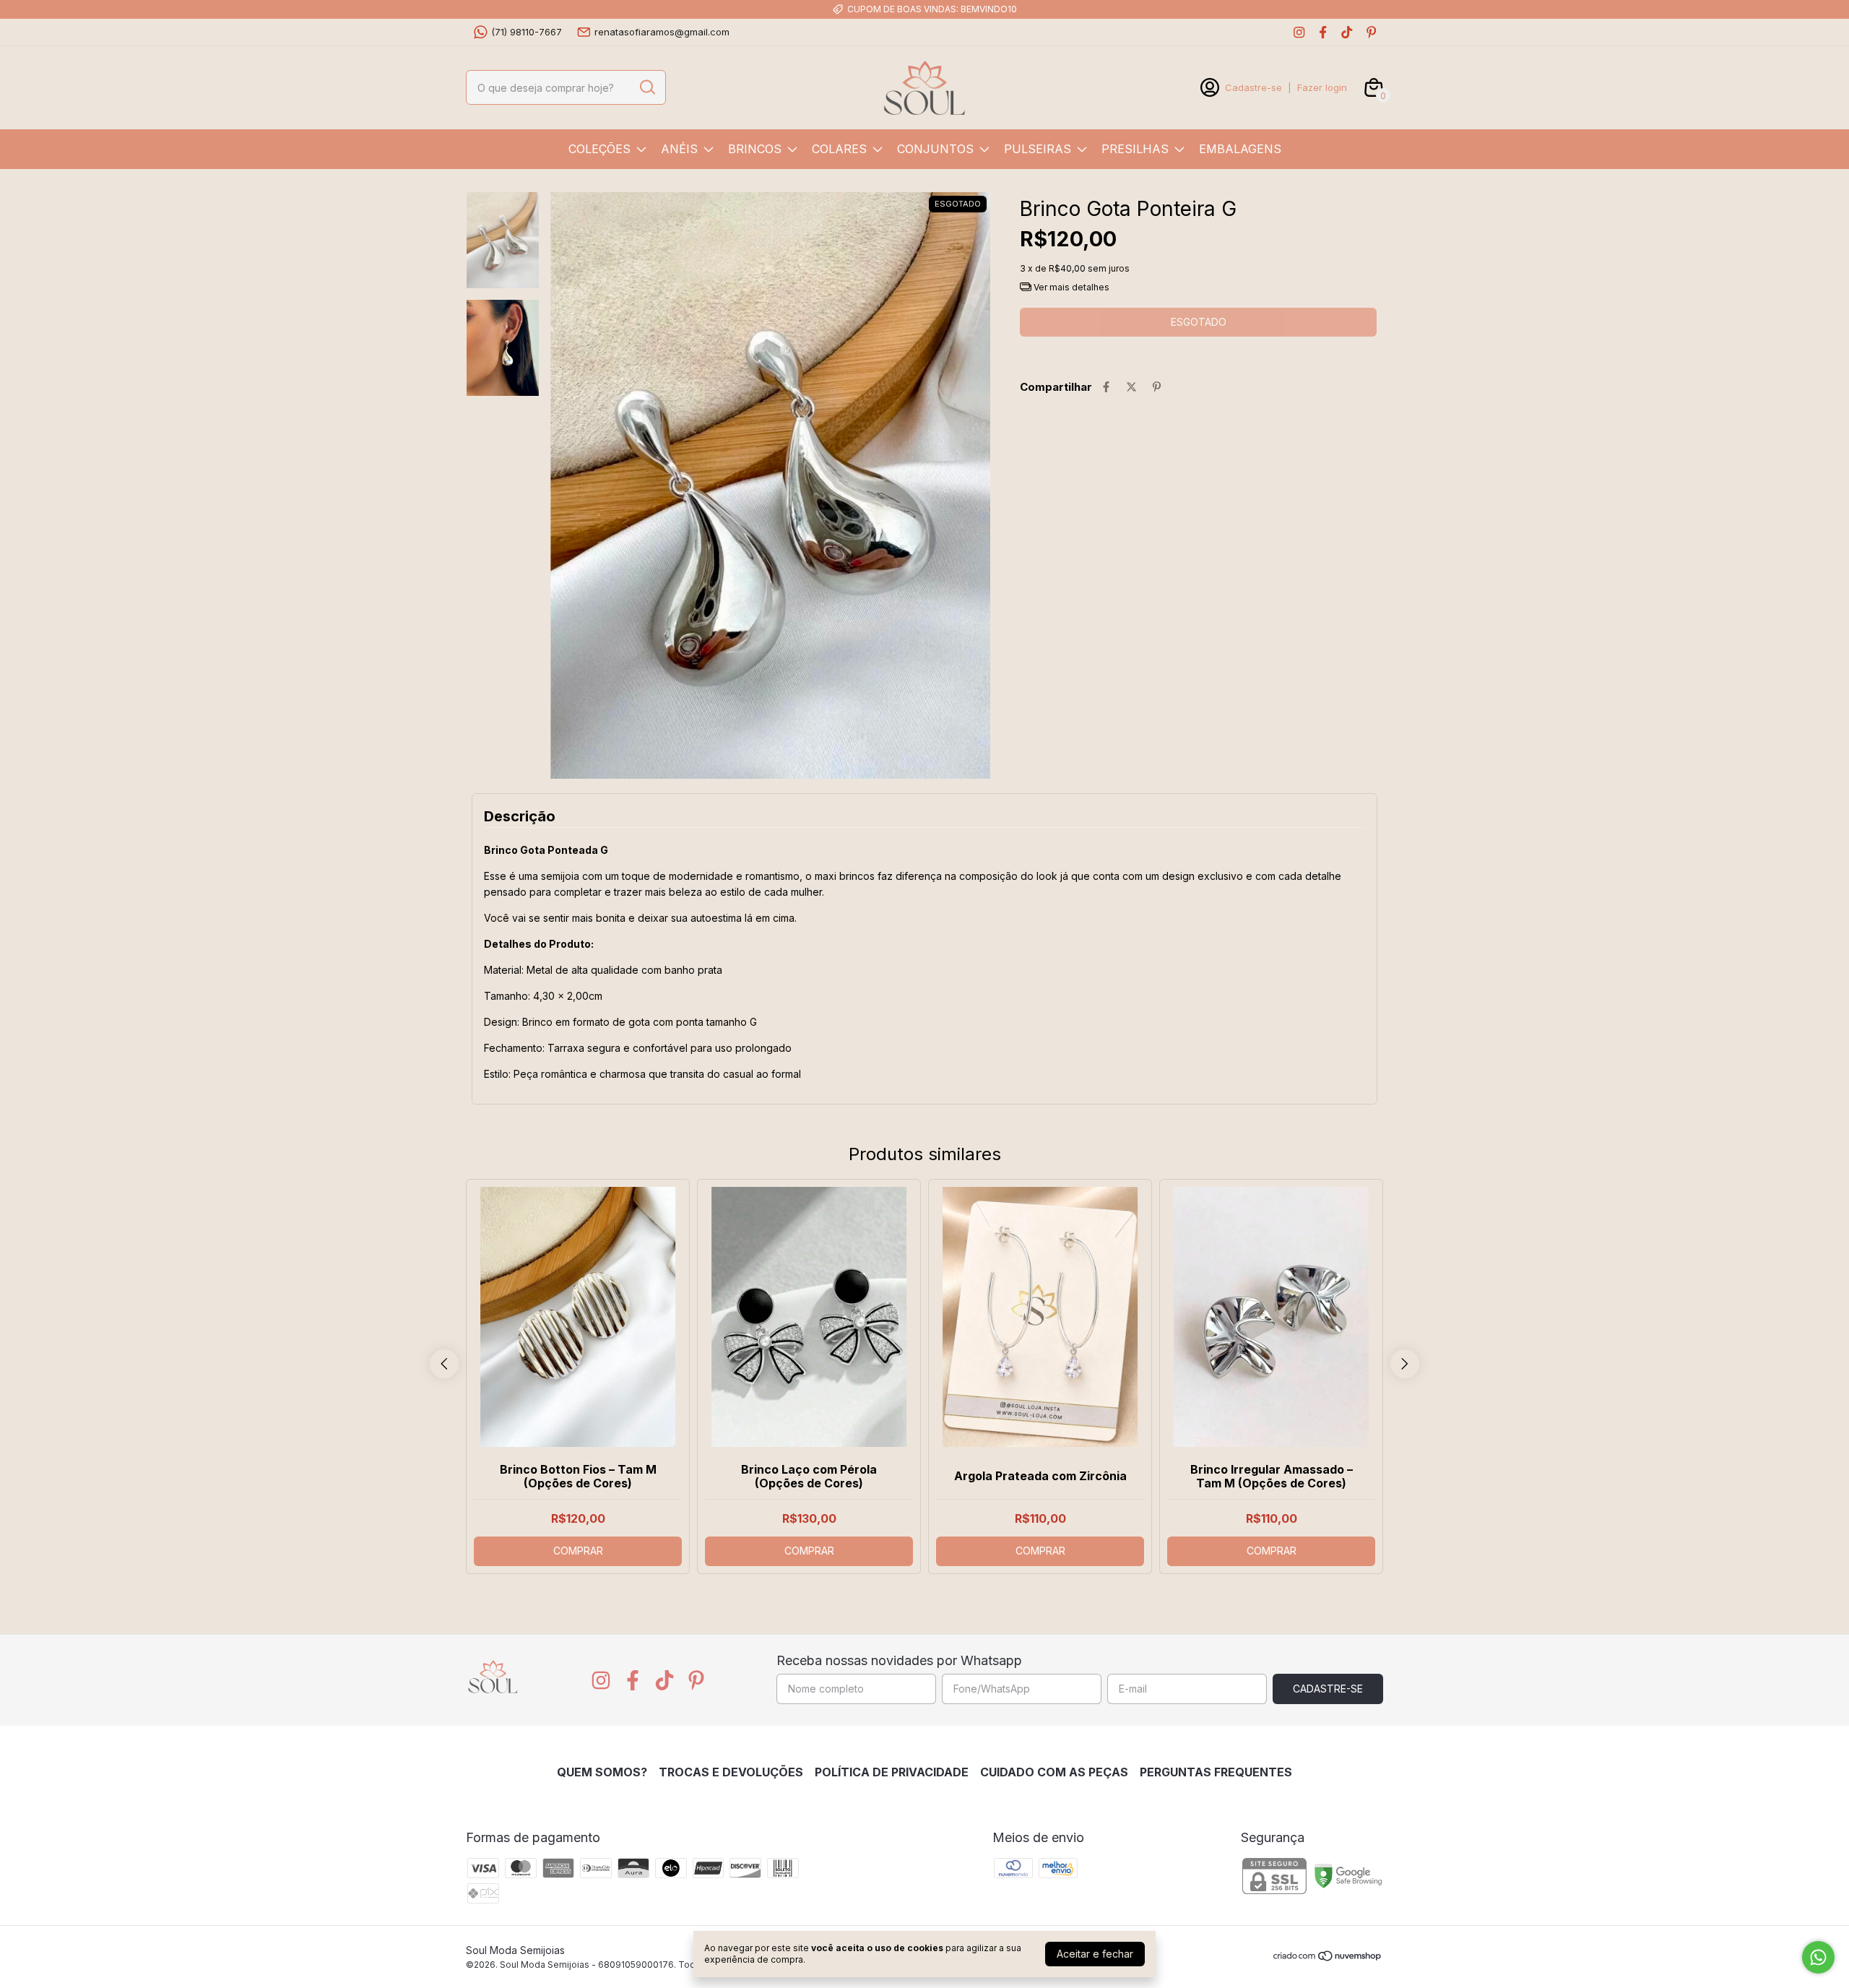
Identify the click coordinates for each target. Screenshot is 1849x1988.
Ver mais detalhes (1070, 287)
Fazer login (1322, 87)
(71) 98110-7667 (527, 32)
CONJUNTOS (935, 149)
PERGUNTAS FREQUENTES (1216, 1772)
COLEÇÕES (599, 149)
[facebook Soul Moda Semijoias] (1323, 32)
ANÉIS (679, 149)
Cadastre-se (1253, 87)
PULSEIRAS (1038, 149)
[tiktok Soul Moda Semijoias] (1347, 32)
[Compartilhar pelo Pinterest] (1157, 387)
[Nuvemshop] (1328, 1958)
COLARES (839, 149)
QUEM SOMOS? (602, 1772)
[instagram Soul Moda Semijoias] (1299, 32)
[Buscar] (646, 87)
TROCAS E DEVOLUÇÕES (731, 1772)
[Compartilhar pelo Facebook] (1106, 387)
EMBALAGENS (1240, 149)
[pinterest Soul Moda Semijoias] (1371, 32)
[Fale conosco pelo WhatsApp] (1818, 1957)
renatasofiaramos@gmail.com (662, 32)
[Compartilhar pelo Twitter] (1131, 387)
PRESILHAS (1135, 149)
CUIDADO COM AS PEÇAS (1054, 1772)
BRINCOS (755, 149)
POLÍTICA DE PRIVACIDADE (892, 1772)
